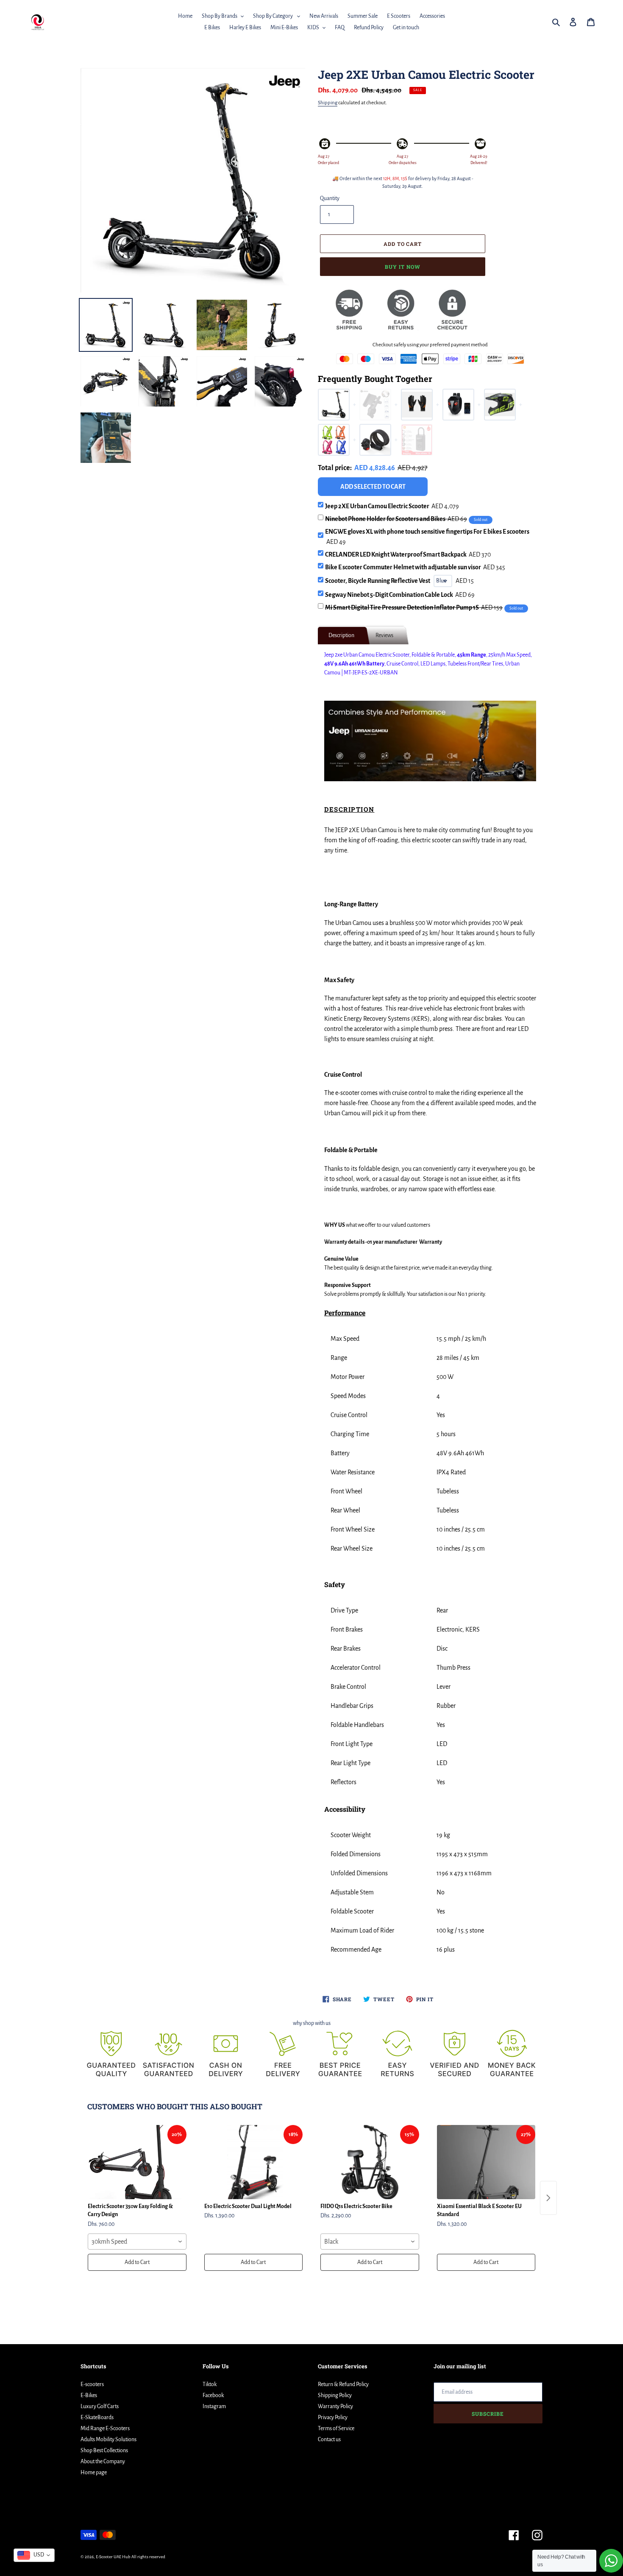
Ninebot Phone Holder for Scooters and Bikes (396, 519)
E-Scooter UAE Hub (113, 2557)
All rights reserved (148, 2557)
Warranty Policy (335, 2406)
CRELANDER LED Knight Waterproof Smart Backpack (408, 554)
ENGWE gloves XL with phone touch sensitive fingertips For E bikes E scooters (427, 537)
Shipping (328, 103)
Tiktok (210, 2384)
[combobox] (137, 2242)
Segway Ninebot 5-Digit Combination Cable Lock (400, 595)
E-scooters (92, 2384)
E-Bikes (89, 2395)
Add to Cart (137, 2262)
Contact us (329, 2440)
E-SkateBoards (97, 2417)
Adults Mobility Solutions (108, 2440)
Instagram (214, 2406)
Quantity (330, 198)
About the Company (103, 2462)
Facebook (213, 2395)
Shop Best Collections (104, 2451)
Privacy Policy (333, 2417)
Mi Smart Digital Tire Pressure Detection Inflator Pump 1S (414, 607)
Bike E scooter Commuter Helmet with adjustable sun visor (415, 567)
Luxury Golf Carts (100, 2406)
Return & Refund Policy (343, 2384)
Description (341, 635)
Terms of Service (336, 2428)
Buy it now (403, 267)
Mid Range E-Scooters (105, 2428)
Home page (94, 2473)
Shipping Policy (335, 2395)
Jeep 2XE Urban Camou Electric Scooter (392, 506)
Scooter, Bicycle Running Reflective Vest (378, 581)
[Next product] (548, 2198)
